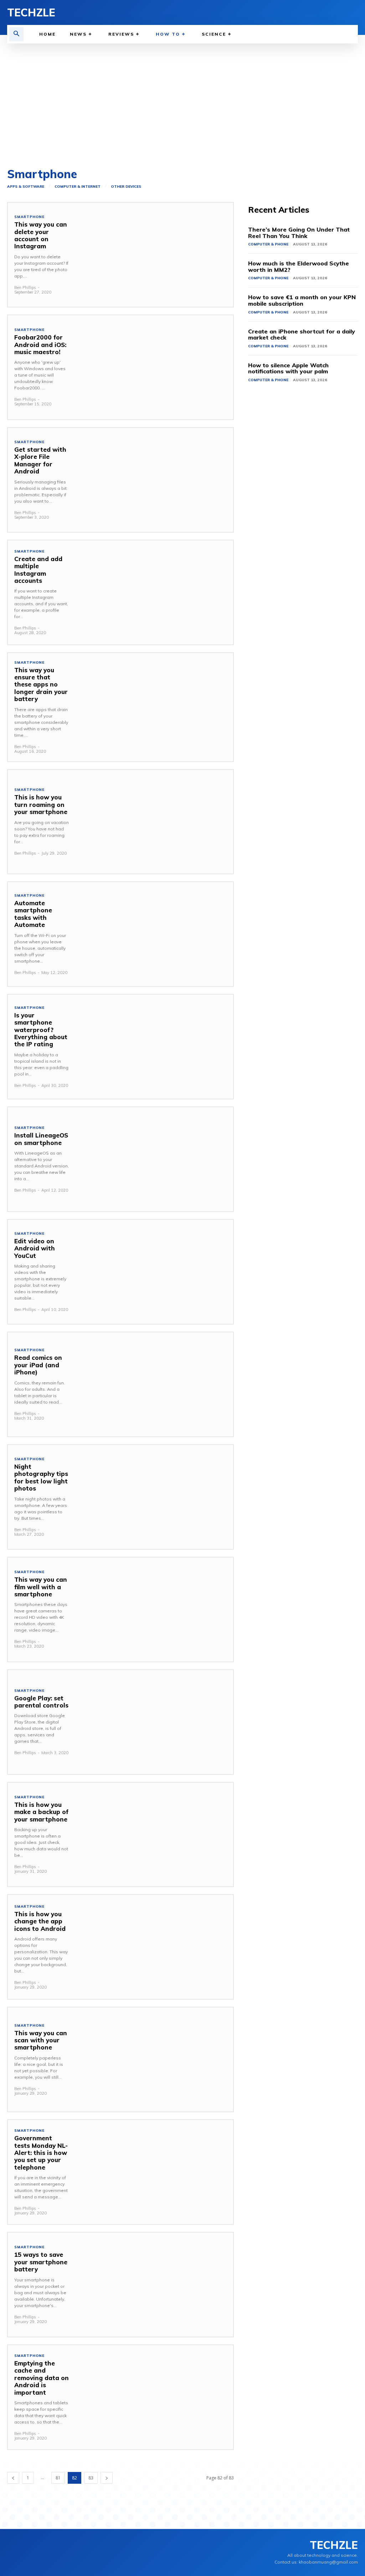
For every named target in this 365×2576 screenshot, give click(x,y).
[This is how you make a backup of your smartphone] (154, 1835)
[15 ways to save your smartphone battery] (154, 2285)
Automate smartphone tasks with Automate (33, 914)
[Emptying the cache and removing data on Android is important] (154, 2397)
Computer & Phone (268, 244)
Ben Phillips (25, 287)
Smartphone (29, 217)
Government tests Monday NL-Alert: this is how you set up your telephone (41, 2153)
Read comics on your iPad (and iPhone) (38, 1365)
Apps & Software (26, 187)
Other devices (126, 187)
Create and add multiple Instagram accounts (38, 570)
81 (58, 2478)
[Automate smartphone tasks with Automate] (154, 934)
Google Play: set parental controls (41, 1702)
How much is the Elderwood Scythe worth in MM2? (299, 266)
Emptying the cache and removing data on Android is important (42, 2378)
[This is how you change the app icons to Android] (154, 1947)
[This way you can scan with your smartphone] (154, 2059)
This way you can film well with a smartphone (41, 1587)
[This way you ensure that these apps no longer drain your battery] (154, 705)
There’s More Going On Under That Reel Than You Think (299, 233)
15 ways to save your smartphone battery (41, 2262)
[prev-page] (13, 2478)
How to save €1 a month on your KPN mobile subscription (302, 300)
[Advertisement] (182, 97)
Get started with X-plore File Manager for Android (40, 460)
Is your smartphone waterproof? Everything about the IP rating (41, 1030)
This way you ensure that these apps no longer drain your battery (41, 685)
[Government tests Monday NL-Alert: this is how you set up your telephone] (154, 2172)
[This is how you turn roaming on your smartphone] (154, 822)
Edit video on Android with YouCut (35, 1248)
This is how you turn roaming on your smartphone (41, 804)
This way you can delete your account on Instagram (41, 235)
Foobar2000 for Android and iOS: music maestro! (40, 344)
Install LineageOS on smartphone (41, 1139)
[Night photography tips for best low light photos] (154, 1497)
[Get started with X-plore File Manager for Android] (154, 480)
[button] (16, 34)
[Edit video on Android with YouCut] (154, 1272)
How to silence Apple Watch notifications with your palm (288, 368)
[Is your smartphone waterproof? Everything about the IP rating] (154, 1047)
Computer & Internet (78, 187)
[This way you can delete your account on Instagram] (154, 255)
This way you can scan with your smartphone (41, 2040)
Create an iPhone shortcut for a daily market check (302, 335)
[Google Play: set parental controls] (154, 1722)
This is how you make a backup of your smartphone (41, 1812)
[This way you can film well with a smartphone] (154, 1610)
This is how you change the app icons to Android (40, 1921)
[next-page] (107, 2478)
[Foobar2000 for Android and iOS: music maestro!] (154, 367)
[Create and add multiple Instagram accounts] (154, 592)
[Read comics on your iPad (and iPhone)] (154, 1384)
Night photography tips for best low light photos (41, 1477)
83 (91, 2478)
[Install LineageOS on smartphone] (154, 1159)
